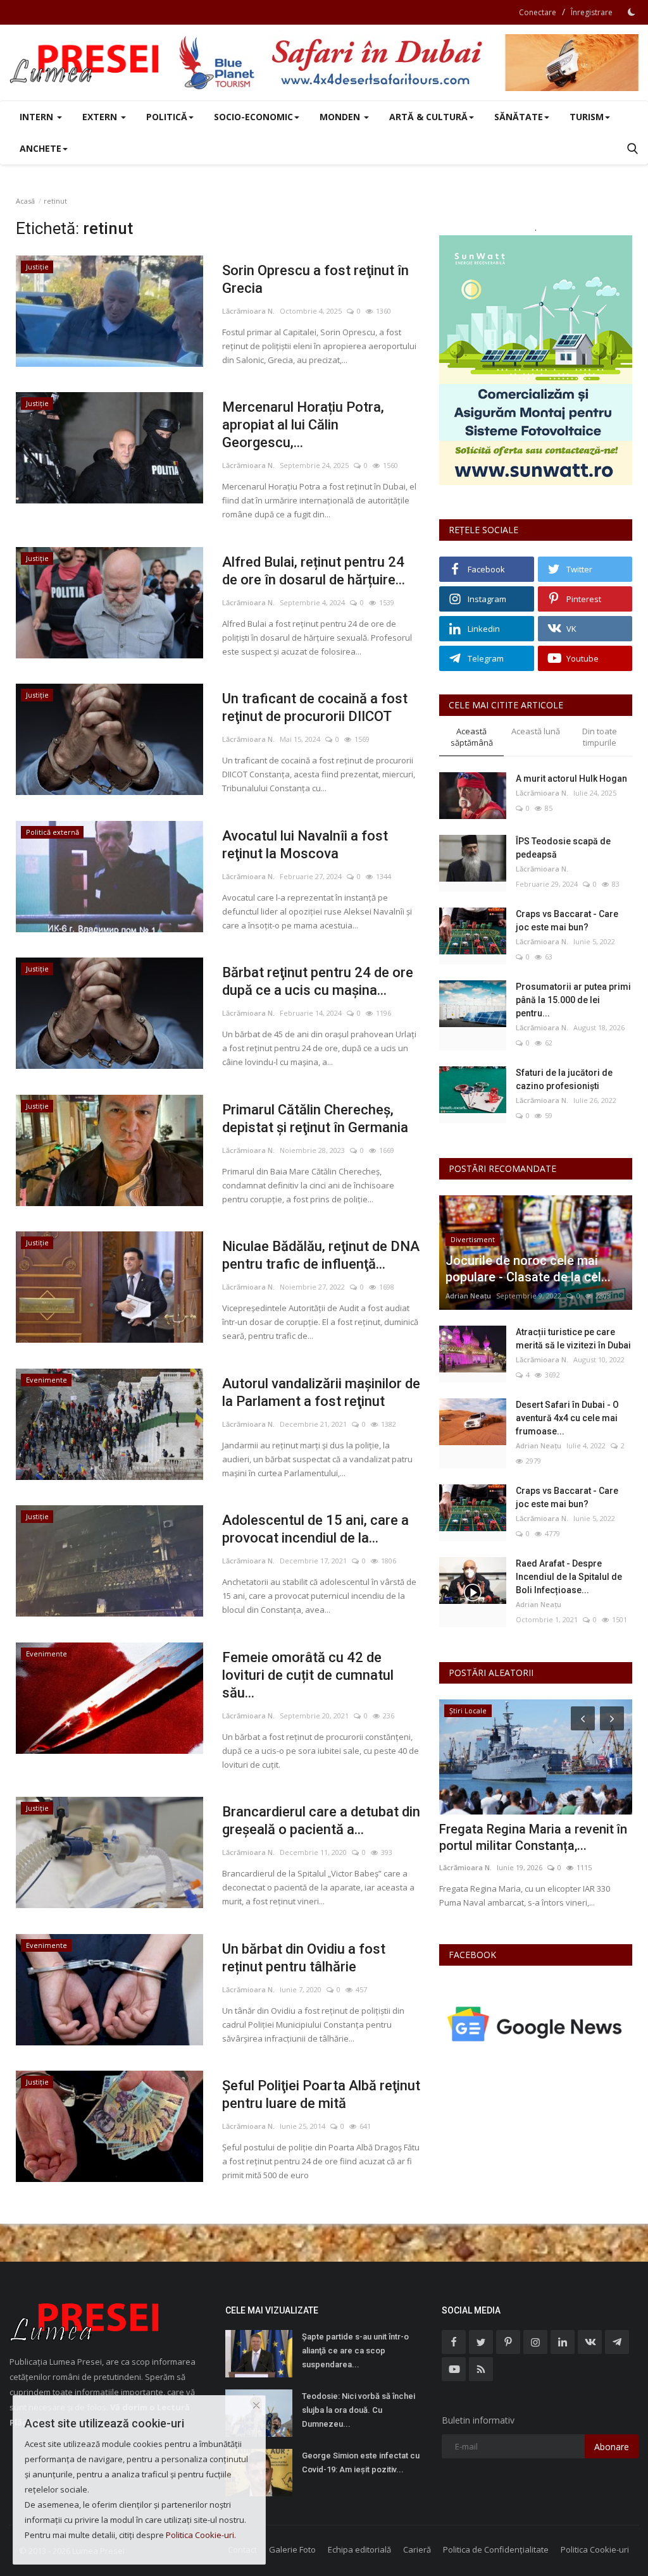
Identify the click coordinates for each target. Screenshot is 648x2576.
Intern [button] (38, 117)
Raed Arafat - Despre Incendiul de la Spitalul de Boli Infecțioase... (569, 1577)
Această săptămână (472, 737)
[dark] (632, 12)
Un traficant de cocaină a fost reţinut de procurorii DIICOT (315, 707)
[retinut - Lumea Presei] (85, 63)
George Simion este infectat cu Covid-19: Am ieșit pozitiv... (361, 2462)
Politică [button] (167, 117)
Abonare (612, 2447)
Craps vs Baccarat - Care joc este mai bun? (567, 921)
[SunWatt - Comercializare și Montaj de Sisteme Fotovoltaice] (536, 360)
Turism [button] (587, 117)
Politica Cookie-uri (595, 2549)
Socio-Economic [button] (253, 117)
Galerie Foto (292, 2549)
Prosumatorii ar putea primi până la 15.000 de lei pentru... (573, 1000)
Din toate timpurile (600, 737)
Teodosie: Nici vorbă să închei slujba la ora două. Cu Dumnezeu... (358, 2410)
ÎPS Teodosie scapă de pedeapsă (563, 848)
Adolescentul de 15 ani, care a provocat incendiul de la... (315, 1529)
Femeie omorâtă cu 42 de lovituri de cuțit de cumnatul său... (308, 1675)
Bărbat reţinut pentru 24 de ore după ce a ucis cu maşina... (318, 981)
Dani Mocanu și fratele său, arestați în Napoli (516, 1837)
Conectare (538, 12)
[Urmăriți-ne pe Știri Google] (536, 2024)
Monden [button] (341, 117)
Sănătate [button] (519, 117)
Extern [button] (101, 117)
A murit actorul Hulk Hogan (571, 779)
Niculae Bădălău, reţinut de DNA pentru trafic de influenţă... (321, 1255)
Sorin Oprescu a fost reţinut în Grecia (315, 279)
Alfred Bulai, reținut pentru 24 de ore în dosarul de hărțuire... (314, 571)
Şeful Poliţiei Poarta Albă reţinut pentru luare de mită (321, 2094)
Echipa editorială (359, 2549)
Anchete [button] (40, 148)
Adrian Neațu (468, 1296)
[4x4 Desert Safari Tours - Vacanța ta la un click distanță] (408, 63)
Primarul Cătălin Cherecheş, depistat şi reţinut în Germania (315, 1119)
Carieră (417, 2549)
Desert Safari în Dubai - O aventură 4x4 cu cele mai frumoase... (567, 1418)
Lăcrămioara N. (248, 311)
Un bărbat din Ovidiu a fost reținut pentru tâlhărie (304, 1958)
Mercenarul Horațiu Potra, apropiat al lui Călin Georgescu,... (303, 425)
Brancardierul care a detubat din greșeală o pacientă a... (321, 1821)
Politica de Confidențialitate (496, 2549)
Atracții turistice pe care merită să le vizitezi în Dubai (573, 1339)
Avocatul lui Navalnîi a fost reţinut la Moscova (305, 845)
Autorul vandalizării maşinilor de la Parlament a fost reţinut (321, 1392)
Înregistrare (592, 12)
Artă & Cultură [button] (428, 117)
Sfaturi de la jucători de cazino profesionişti (564, 1079)
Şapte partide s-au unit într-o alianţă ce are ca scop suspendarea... (355, 2351)
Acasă (25, 201)
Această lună (536, 731)
